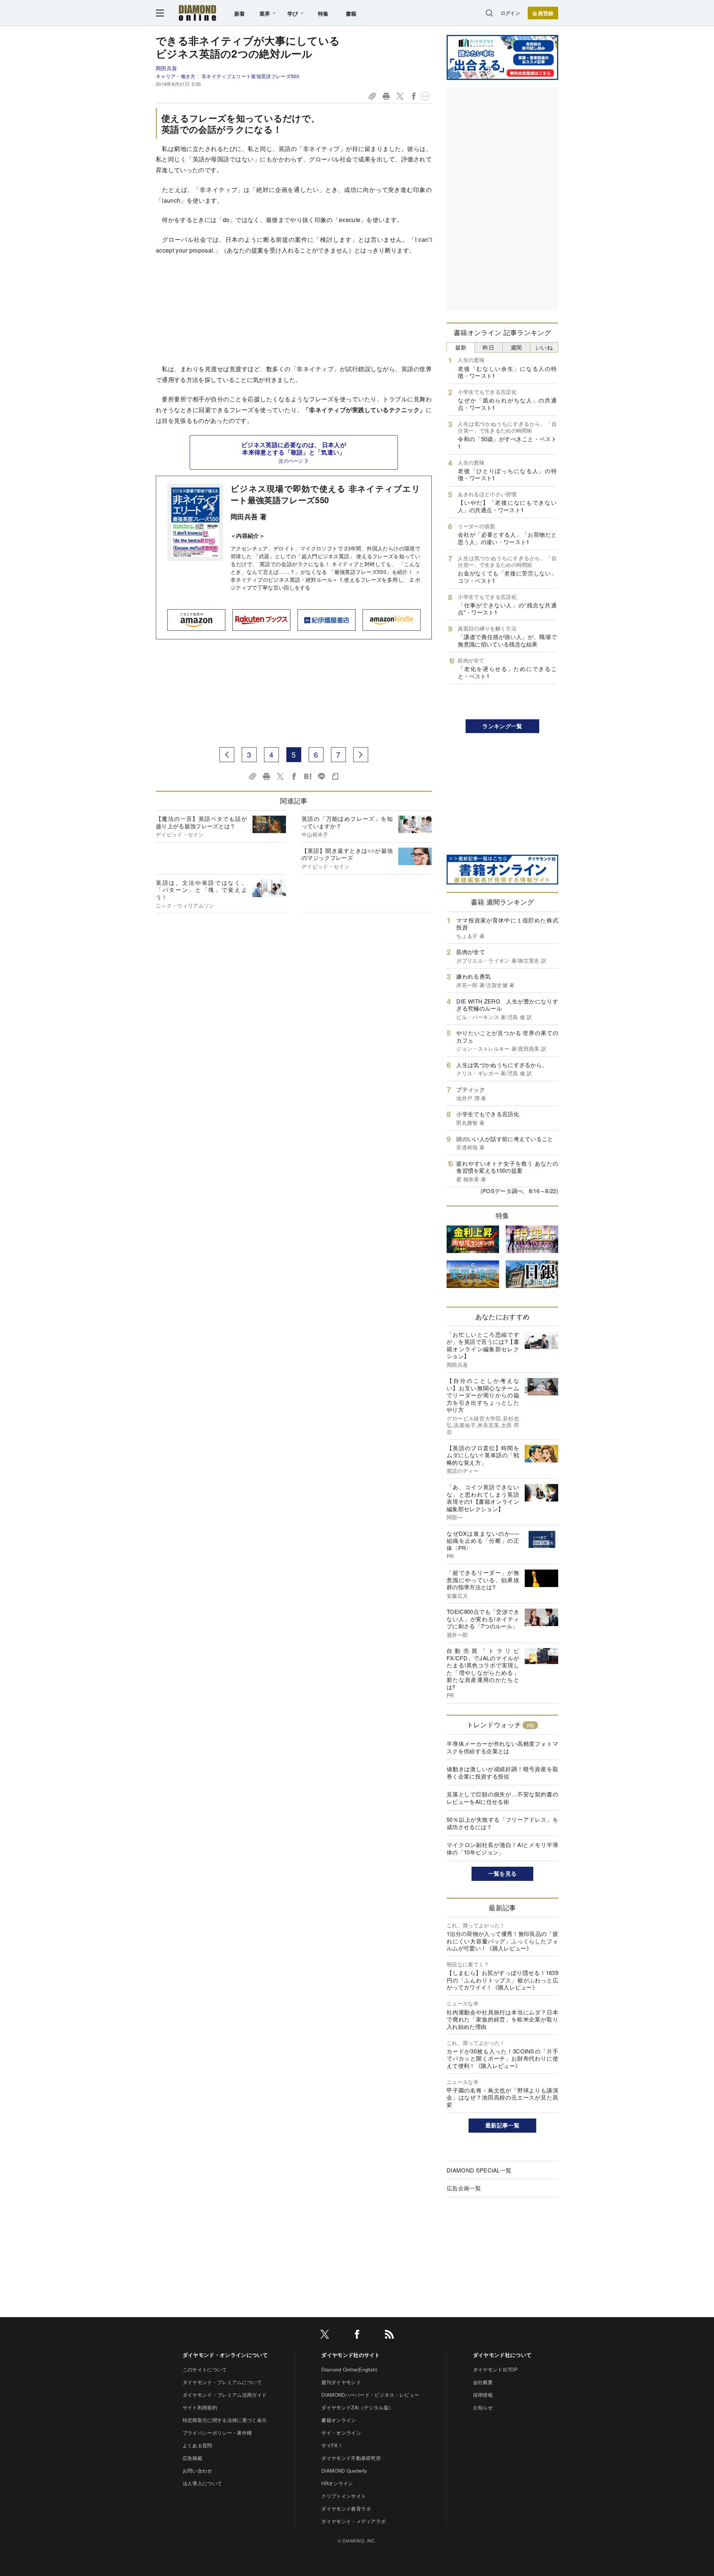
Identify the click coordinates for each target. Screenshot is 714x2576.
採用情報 (483, 2395)
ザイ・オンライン (341, 2433)
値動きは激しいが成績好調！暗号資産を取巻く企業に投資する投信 (502, 1772)
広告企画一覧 (464, 2188)
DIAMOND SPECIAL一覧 (479, 2170)
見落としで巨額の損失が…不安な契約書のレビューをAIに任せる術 (502, 1798)
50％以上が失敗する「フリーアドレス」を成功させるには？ (502, 1823)
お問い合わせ (197, 2471)
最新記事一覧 (502, 2125)
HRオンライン (337, 2483)
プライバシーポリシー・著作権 (217, 2433)
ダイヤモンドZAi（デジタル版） (357, 2407)
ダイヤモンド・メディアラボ (353, 2521)
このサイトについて (205, 2369)
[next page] (361, 755)
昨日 (488, 347)
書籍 (351, 13)
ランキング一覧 (502, 726)
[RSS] (389, 2336)
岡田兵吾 (166, 68)
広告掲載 (192, 2458)
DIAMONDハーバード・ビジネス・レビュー (370, 2395)
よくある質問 (197, 2445)
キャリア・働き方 (176, 76)
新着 (240, 13)
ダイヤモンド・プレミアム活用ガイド (225, 2395)
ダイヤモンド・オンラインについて (225, 2355)
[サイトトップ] (197, 13)
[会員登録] (543, 13)
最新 (461, 347)
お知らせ (483, 2407)
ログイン (510, 13)
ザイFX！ (332, 2445)
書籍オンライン (339, 2420)
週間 (516, 347)
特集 (323, 13)
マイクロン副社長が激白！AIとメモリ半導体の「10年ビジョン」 (502, 1848)
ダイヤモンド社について (502, 2355)
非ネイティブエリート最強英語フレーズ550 (250, 76)
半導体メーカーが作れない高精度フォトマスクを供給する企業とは (502, 1747)
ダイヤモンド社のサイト (351, 2355)
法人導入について (202, 2483)
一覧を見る (503, 1873)
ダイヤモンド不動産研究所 (351, 2458)
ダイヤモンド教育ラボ (346, 2508)
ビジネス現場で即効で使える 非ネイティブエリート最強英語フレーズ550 (325, 494)
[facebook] (357, 2336)
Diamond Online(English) (349, 2369)
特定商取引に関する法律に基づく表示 (225, 2420)
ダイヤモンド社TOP (495, 2369)
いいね (544, 347)
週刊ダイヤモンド (341, 2382)
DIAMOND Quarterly (344, 2471)
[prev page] (227, 755)
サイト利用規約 (200, 2407)
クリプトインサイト (344, 2496)
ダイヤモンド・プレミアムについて (222, 2382)
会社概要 (483, 2382)
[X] (325, 2336)
